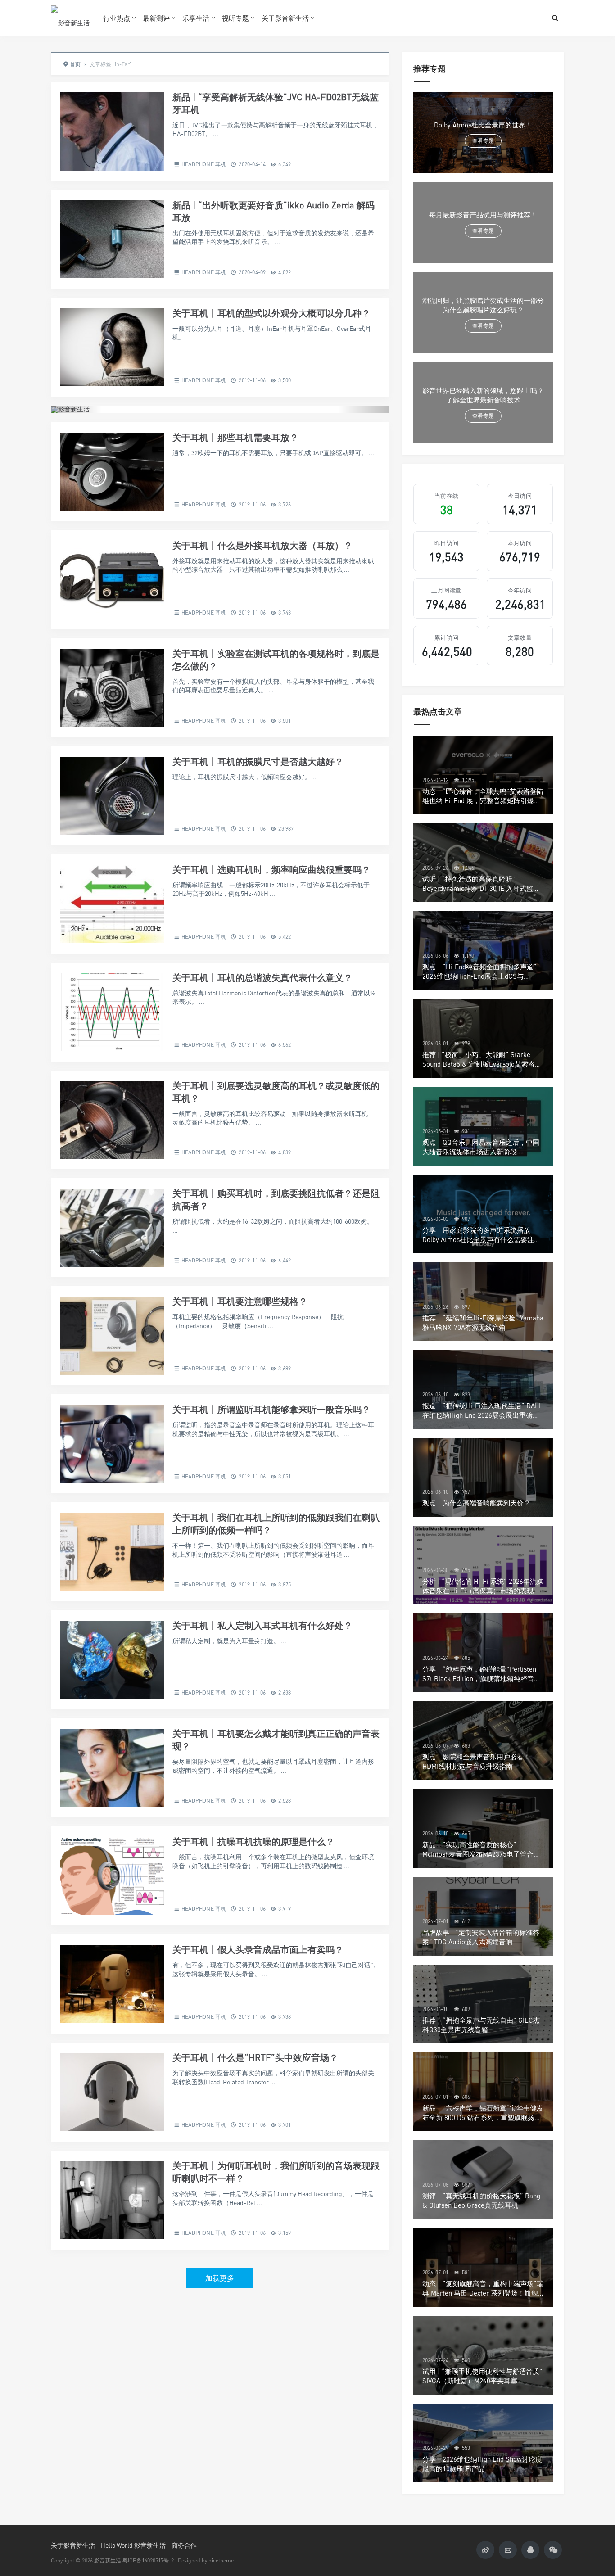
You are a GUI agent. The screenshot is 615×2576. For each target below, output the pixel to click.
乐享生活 (196, 18)
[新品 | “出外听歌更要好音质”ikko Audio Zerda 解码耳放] (112, 240)
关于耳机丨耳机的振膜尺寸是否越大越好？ (258, 762)
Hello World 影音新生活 (133, 2545)
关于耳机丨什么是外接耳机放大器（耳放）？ (262, 545)
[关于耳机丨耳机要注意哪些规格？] (112, 1336)
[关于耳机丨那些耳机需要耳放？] (112, 472)
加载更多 (220, 2278)
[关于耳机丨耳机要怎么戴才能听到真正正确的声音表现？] (112, 1768)
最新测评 (156, 18)
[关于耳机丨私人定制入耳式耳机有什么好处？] (112, 1660)
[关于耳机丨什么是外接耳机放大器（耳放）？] (112, 580)
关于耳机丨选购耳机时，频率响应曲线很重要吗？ (271, 870)
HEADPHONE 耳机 (204, 164)
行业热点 (117, 18)
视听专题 (235, 18)
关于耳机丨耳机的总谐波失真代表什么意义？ (262, 978)
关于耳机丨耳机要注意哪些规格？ (240, 1301)
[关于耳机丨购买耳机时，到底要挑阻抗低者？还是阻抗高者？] (112, 1228)
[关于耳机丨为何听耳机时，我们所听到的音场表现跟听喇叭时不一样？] (112, 2200)
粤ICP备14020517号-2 (148, 2560)
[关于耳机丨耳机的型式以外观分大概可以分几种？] (112, 348)
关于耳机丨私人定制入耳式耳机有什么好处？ (262, 1625)
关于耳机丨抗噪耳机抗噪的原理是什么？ (253, 1842)
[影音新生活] (70, 18)
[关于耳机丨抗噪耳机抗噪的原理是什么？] (112, 1876)
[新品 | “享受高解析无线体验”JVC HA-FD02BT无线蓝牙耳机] (112, 131)
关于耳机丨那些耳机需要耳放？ (235, 437)
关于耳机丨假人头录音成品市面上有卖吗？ (258, 1950)
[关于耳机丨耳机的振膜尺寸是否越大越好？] (112, 796)
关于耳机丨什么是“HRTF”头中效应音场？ (255, 2058)
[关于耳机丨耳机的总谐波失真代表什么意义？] (112, 1012)
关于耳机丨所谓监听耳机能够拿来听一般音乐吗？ (271, 1409)
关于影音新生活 (285, 18)
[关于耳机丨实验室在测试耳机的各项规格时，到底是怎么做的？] (112, 688)
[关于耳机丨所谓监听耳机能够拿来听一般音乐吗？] (112, 1444)
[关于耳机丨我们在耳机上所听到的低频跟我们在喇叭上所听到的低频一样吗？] (112, 1552)
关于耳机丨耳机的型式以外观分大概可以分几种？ (271, 313)
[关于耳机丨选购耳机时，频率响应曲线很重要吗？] (112, 904)
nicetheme (221, 2560)
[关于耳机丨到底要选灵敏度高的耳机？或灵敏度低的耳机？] (112, 1120)
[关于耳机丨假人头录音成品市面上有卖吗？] (112, 1984)
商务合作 (184, 2545)
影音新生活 (108, 2560)
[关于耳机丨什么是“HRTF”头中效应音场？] (112, 2092)
